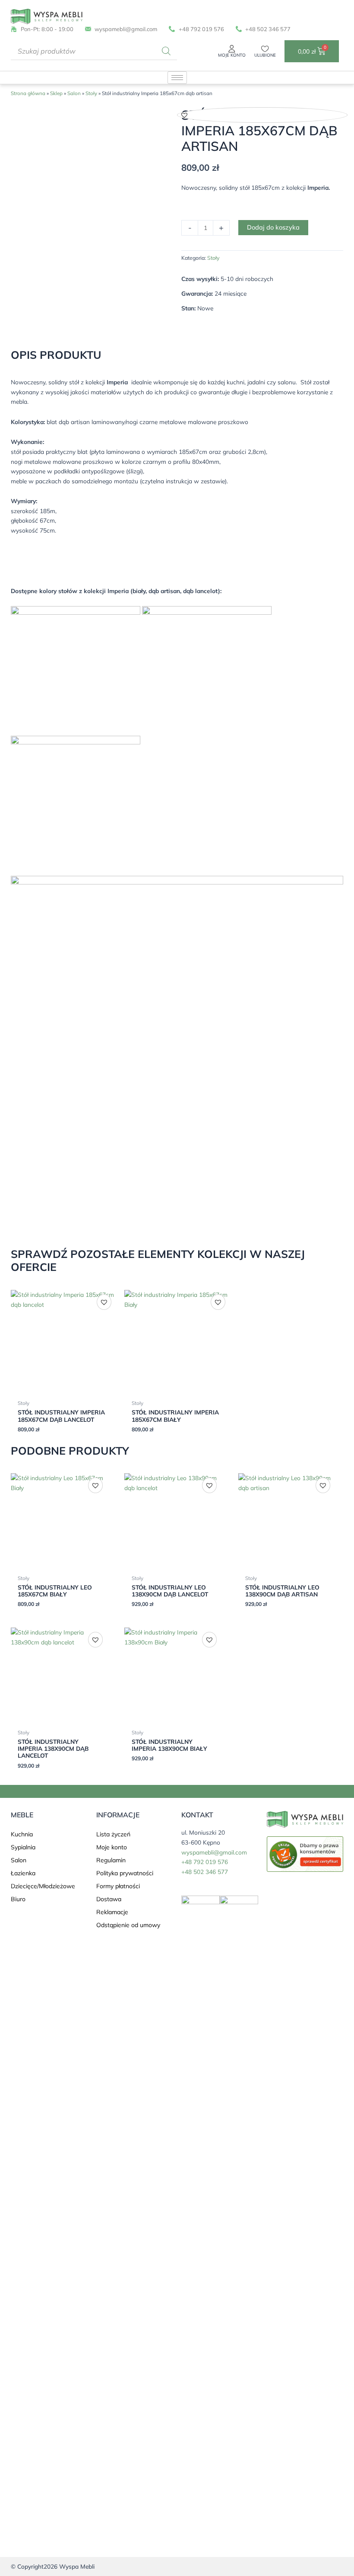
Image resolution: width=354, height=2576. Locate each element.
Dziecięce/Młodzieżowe (43, 1886)
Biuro (18, 1899)
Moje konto (232, 55)
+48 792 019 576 (205, 1862)
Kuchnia (22, 1834)
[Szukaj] (166, 51)
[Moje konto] (232, 49)
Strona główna (28, 93)
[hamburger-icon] (177, 78)
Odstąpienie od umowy (128, 1925)
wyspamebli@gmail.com (214, 1852)
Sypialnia (23, 1847)
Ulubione (265, 55)
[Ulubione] (265, 49)
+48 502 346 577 (205, 1872)
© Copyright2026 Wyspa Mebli (53, 2566)
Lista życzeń (113, 1834)
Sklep (56, 93)
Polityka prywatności (125, 1873)
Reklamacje (112, 1912)
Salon (74, 93)
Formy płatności (118, 1886)
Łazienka (23, 1873)
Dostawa (109, 1899)
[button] (184, 115)
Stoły (91, 93)
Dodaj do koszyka (273, 227)
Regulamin (111, 1860)
